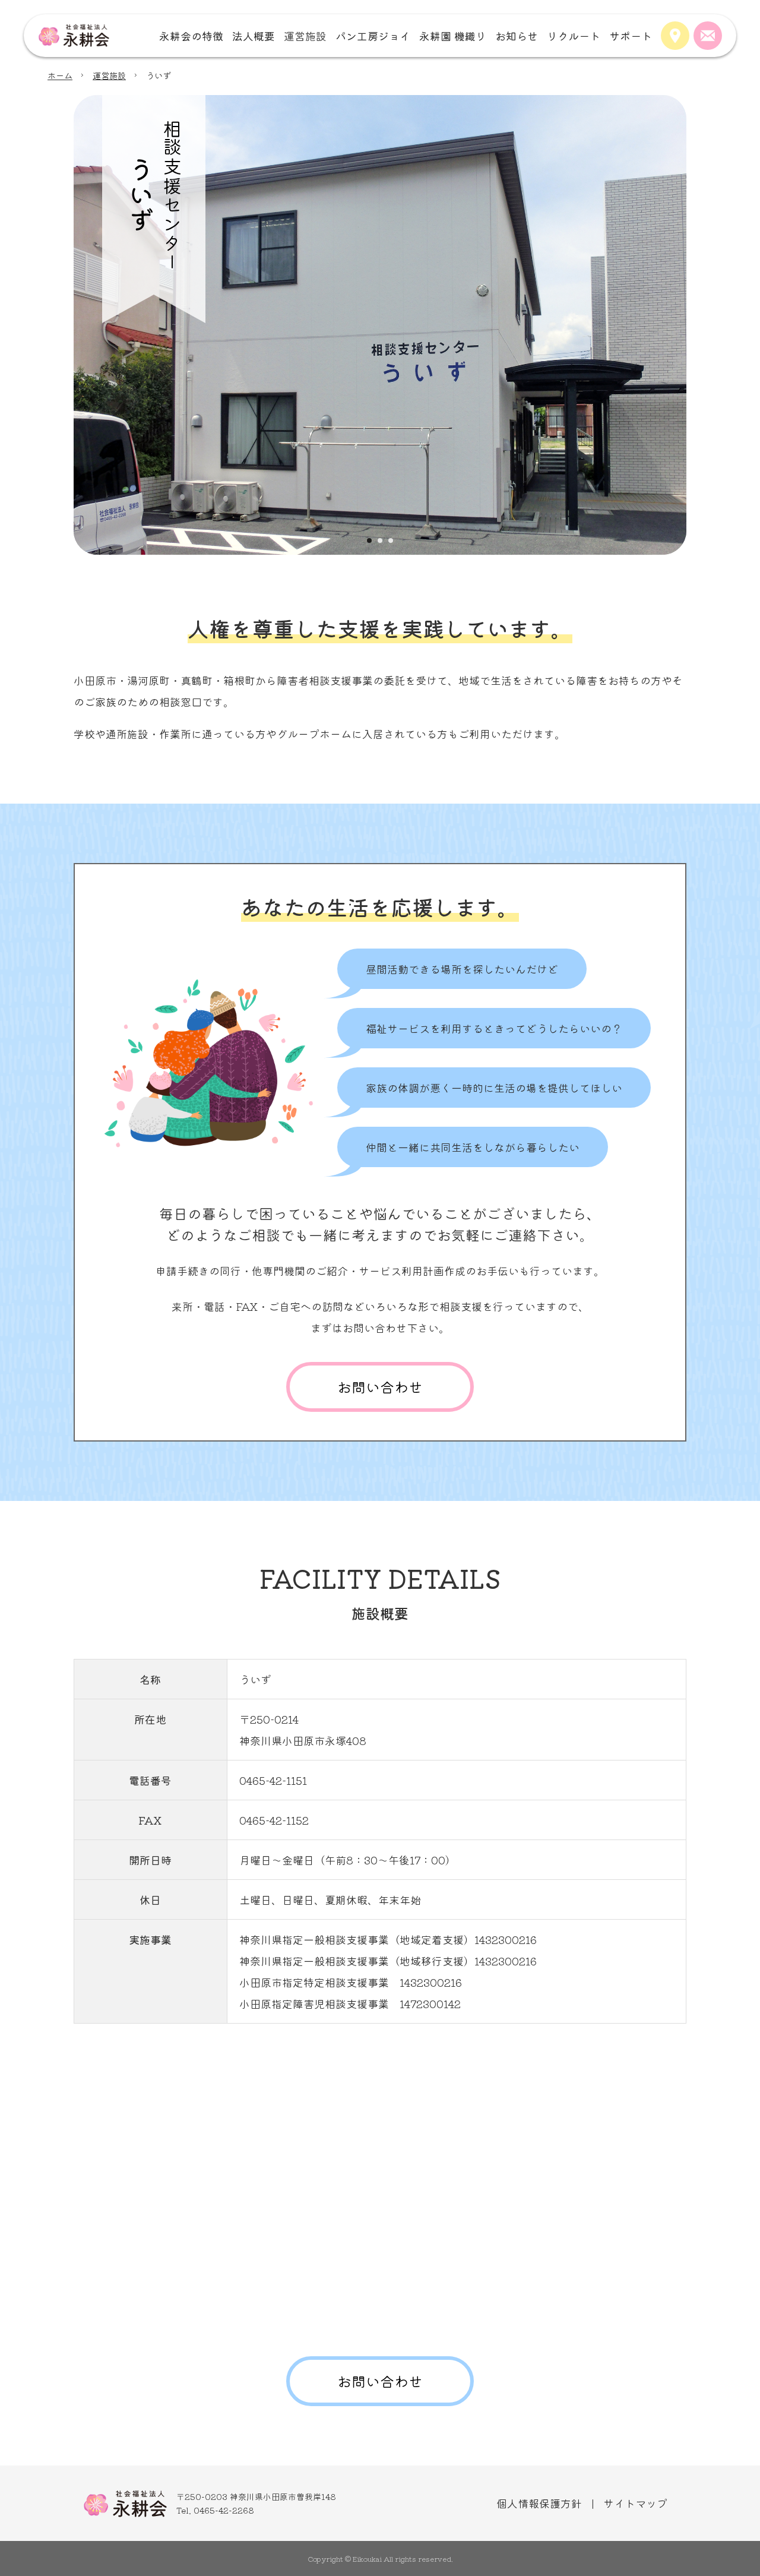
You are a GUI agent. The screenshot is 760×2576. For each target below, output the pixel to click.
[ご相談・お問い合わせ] (708, 36)
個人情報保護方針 (539, 2503)
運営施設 (109, 75)
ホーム (60, 75)
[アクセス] (675, 36)
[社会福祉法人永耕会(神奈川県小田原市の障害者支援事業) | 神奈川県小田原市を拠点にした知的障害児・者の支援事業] (74, 36)
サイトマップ (635, 2503)
